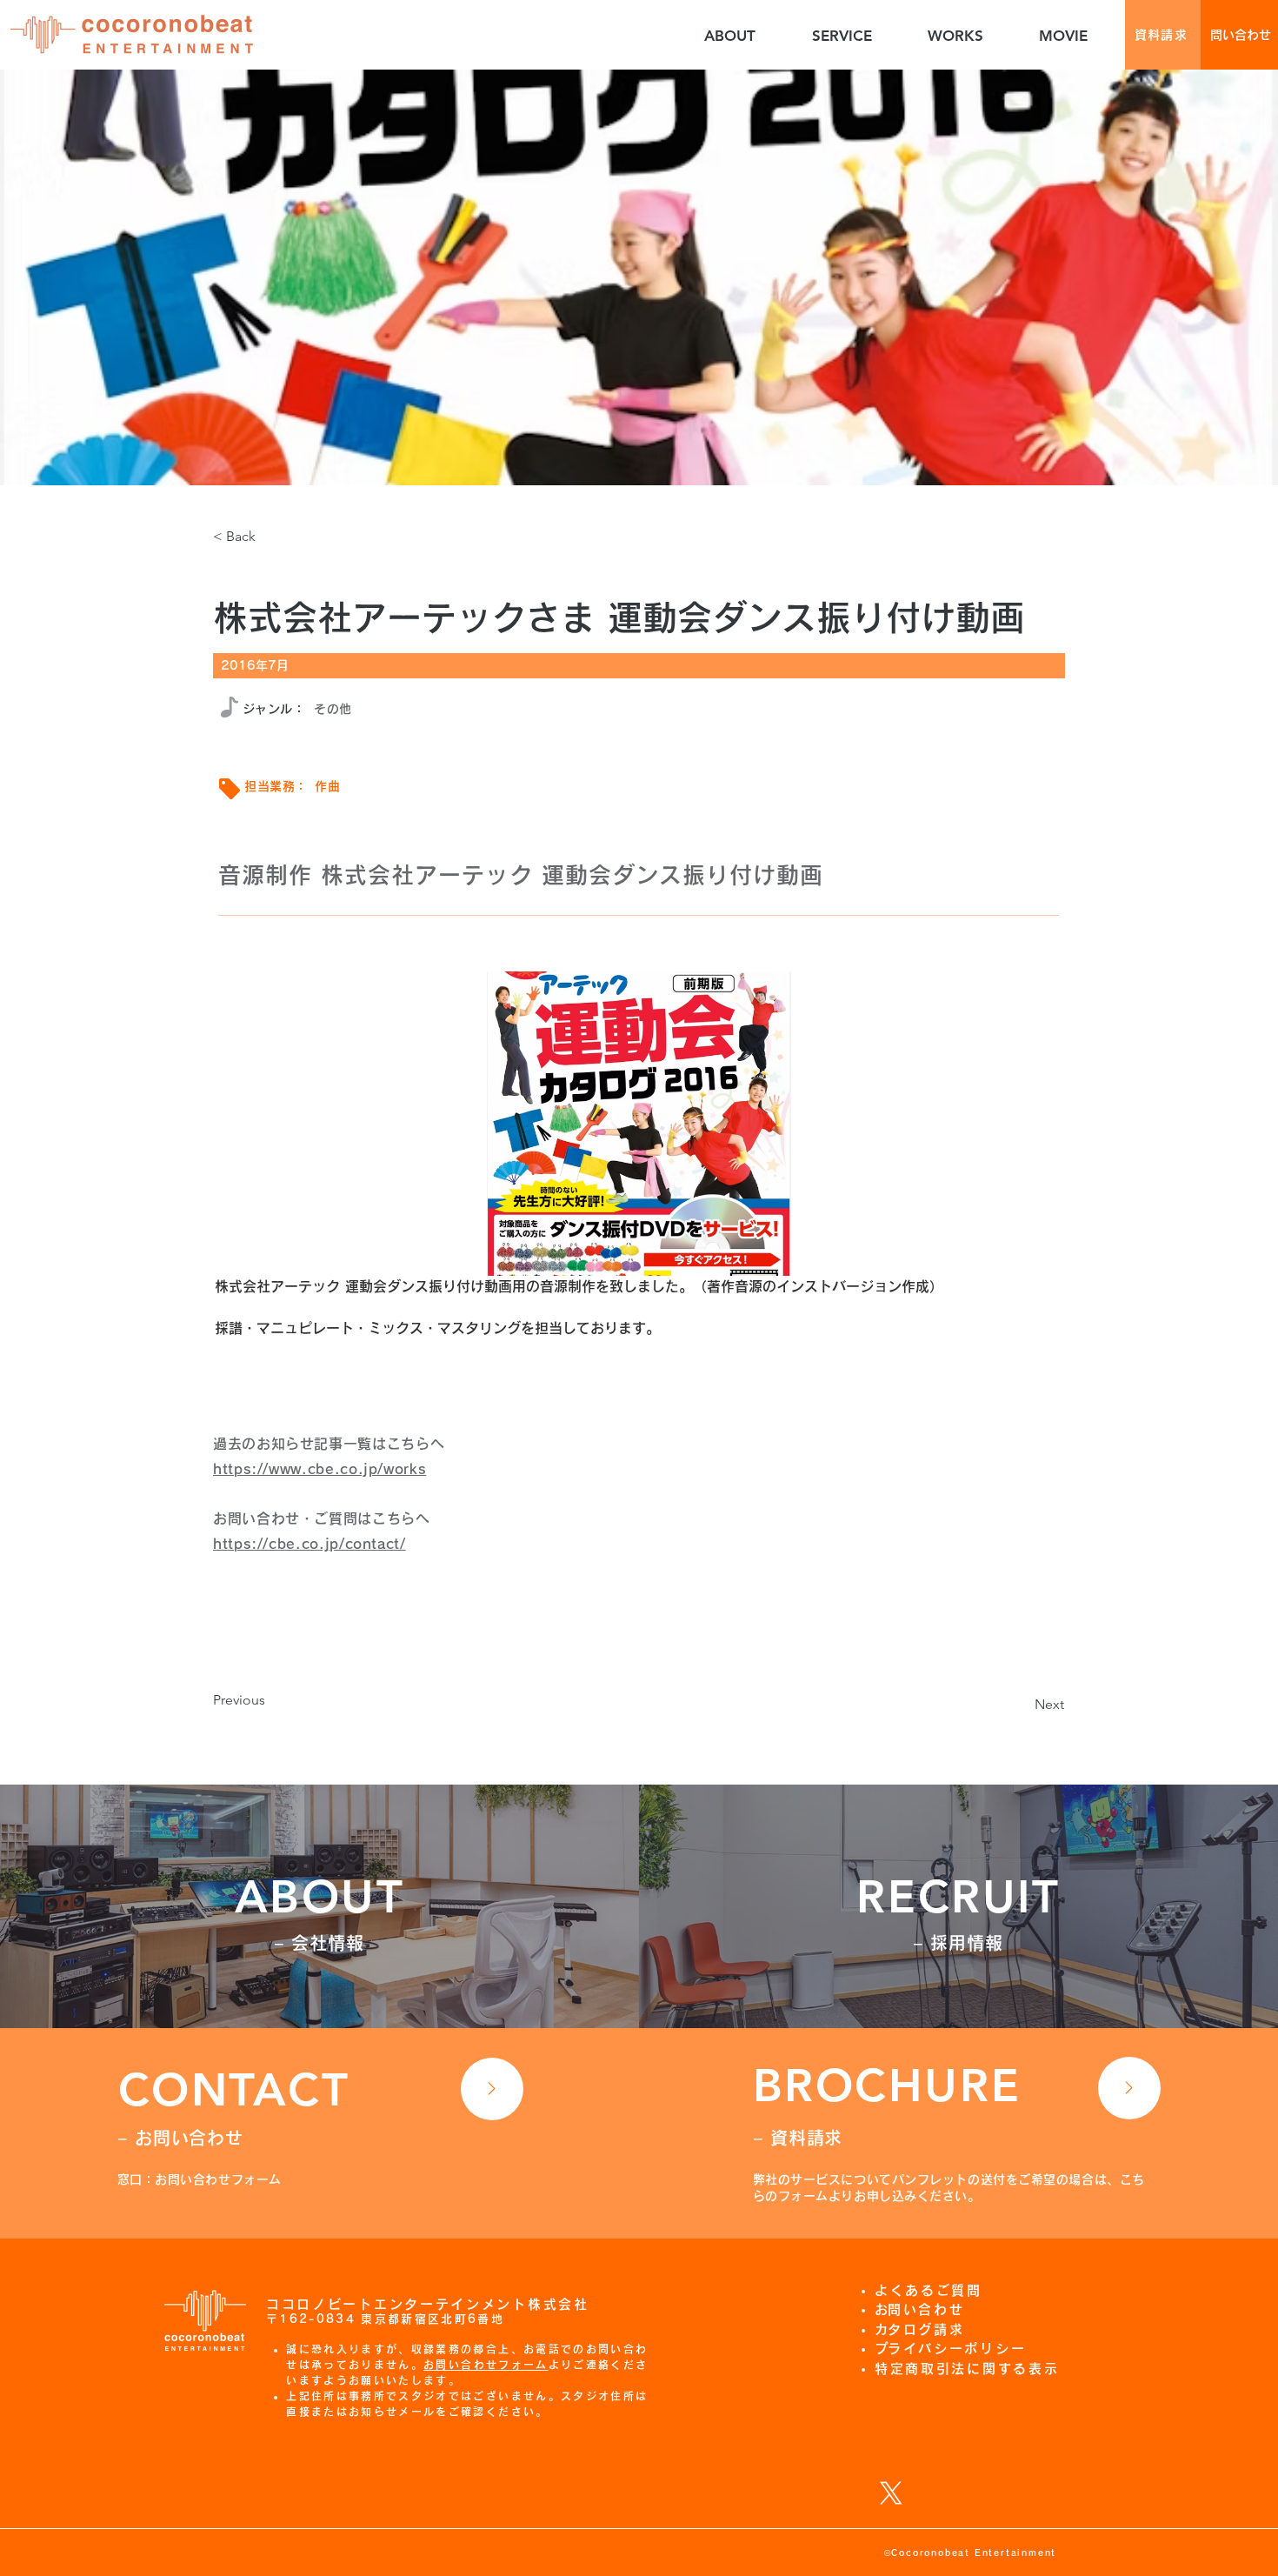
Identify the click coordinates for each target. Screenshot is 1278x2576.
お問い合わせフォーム (486, 2365)
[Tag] (230, 789)
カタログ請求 (926, 2329)
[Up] (492, 2089)
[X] (891, 2493)
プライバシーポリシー (957, 2349)
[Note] (230, 707)
